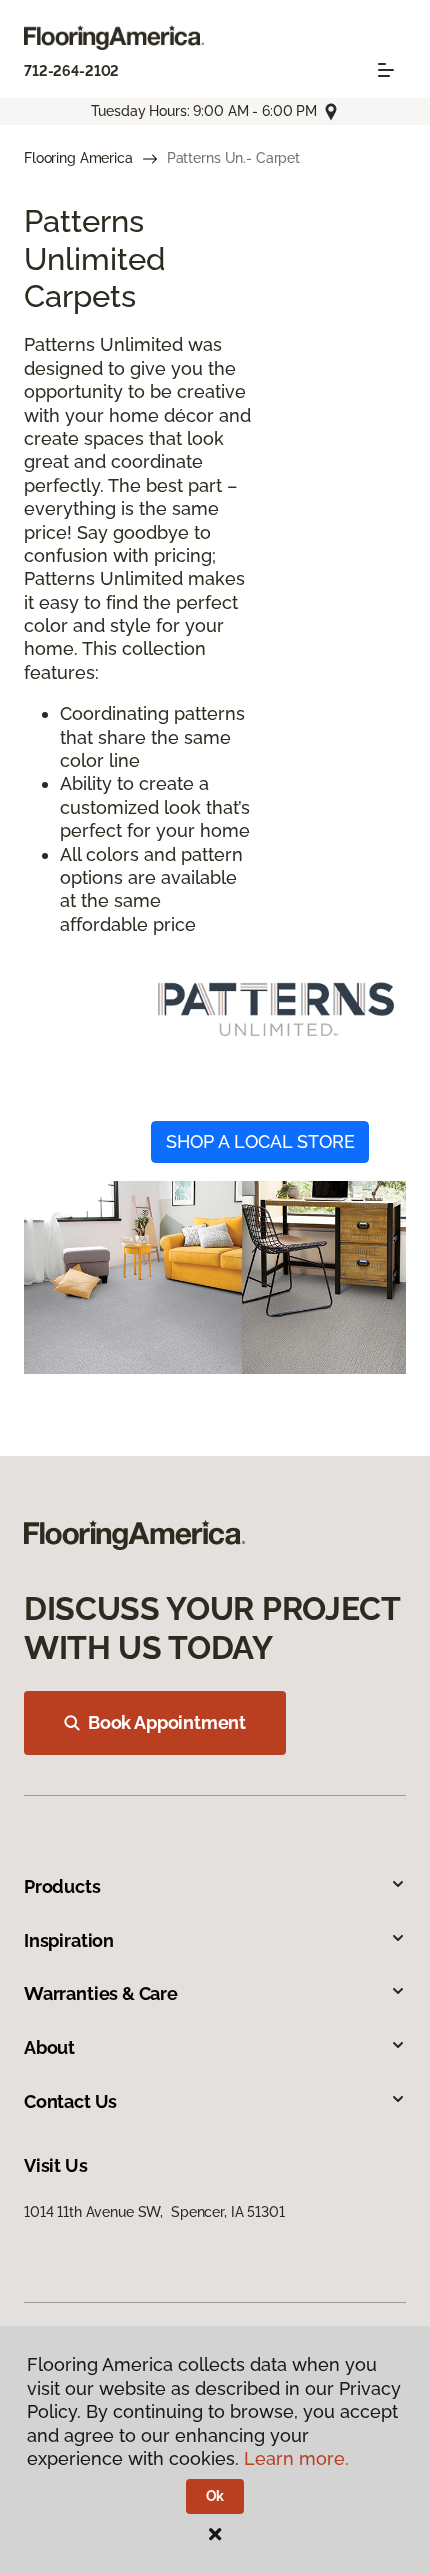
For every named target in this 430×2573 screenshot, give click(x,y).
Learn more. (296, 2458)
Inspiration (69, 1940)
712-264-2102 (71, 71)
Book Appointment (167, 1722)
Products (62, 1886)
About (49, 2047)
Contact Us (70, 2101)
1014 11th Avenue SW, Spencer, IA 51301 (154, 2212)
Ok (215, 2496)
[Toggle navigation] (386, 70)
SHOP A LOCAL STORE (260, 1141)
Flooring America (78, 158)
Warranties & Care (101, 1993)
